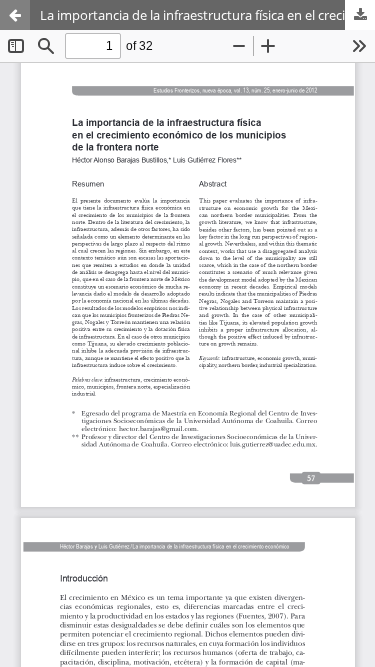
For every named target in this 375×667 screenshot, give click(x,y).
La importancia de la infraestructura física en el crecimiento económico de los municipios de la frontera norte (207, 15)
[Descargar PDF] (360, 15)
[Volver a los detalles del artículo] (15, 15)
